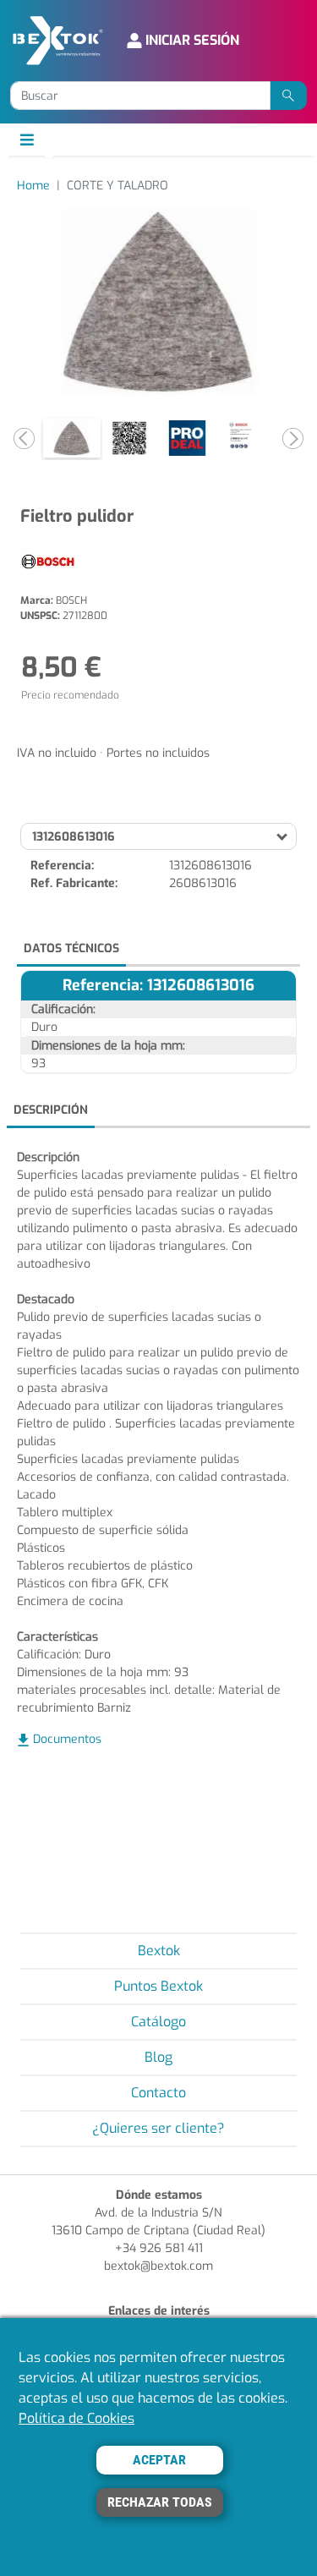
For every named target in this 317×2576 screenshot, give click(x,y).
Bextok (159, 1951)
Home (33, 186)
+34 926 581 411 (159, 2248)
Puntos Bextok (158, 1986)
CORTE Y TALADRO (118, 186)
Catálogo (158, 2022)
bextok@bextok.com (158, 2266)
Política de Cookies (77, 2418)
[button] (24, 438)
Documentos (67, 1739)
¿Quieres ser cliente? (158, 2128)
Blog (158, 2057)
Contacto (158, 2093)
